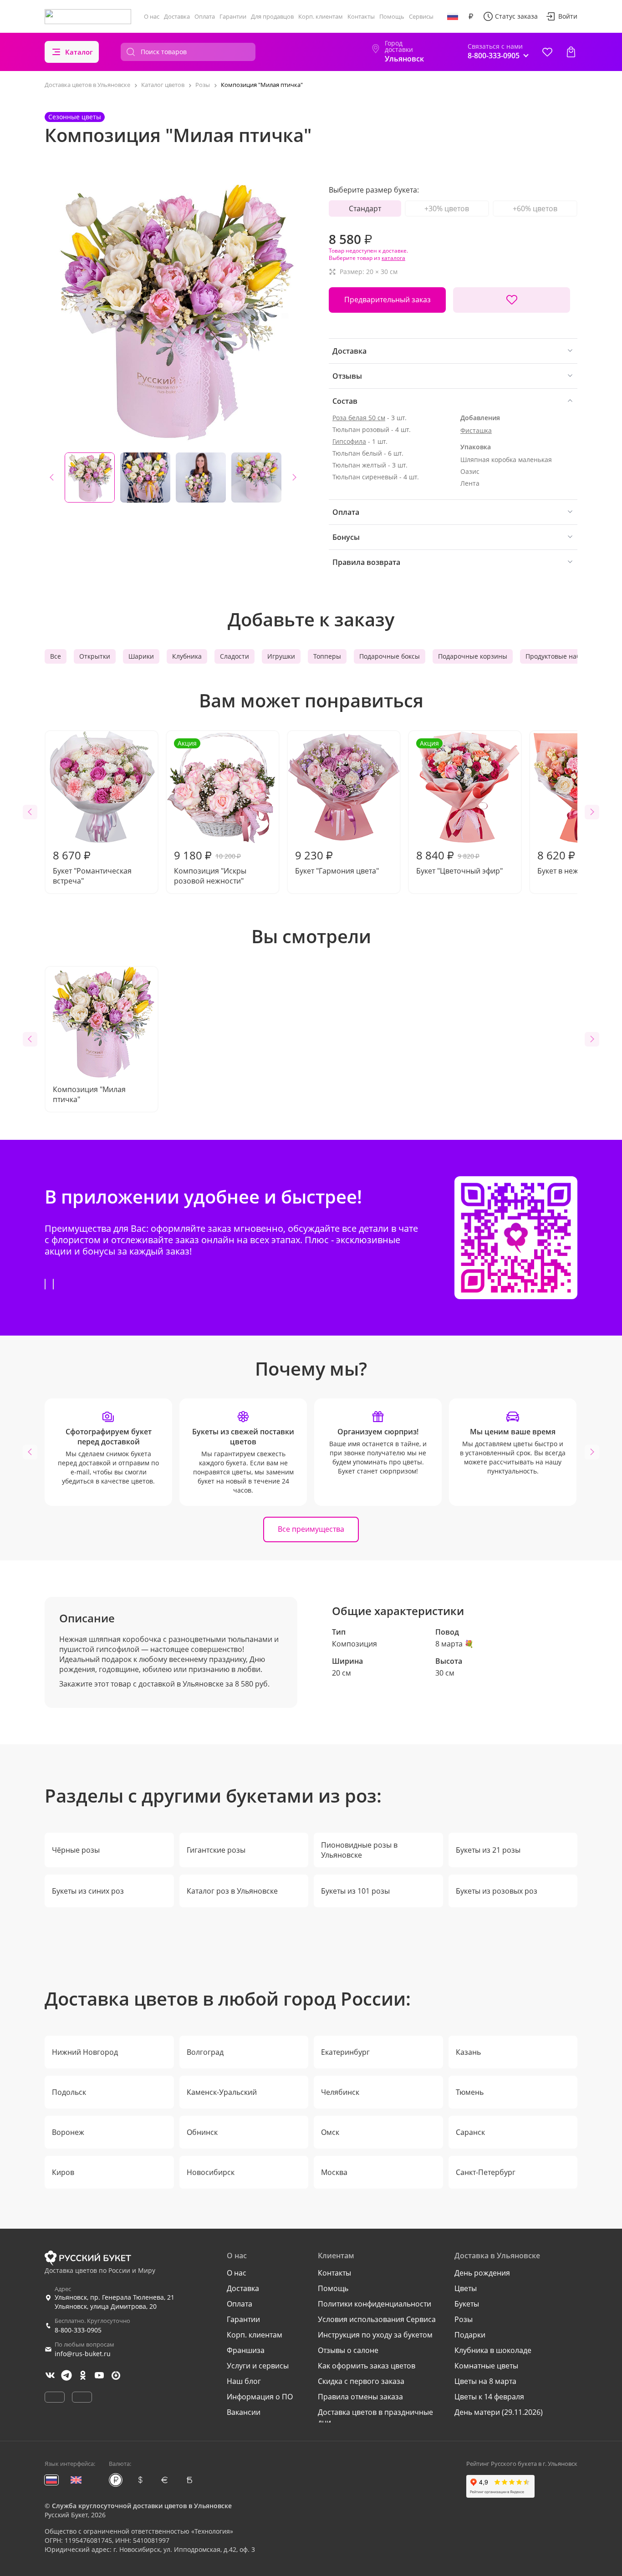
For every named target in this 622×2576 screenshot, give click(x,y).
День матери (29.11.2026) (499, 2412)
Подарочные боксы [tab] (390, 656)
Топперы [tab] (327, 656)
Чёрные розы (76, 1850)
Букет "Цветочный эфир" (459, 807)
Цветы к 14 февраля (489, 2397)
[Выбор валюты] (471, 16)
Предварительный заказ (387, 300)
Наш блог (244, 2381)
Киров (63, 2172)
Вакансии (244, 2412)
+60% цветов (535, 208)
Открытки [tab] (95, 656)
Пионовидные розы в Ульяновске (359, 1850)
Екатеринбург (345, 2052)
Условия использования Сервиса (377, 2319)
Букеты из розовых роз (497, 1891)
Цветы (466, 2288)
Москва (334, 2172)
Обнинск (202, 2132)
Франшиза (246, 2350)
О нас (152, 16)
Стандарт (365, 208)
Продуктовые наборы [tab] (559, 656)
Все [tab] (56, 656)
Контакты (361, 16)
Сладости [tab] (235, 656)
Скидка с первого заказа (361, 2381)
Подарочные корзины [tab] (473, 656)
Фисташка (476, 430)
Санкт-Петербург (486, 2172)
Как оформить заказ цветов (367, 2366)
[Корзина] (571, 52)
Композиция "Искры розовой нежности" (210, 812)
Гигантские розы (216, 1850)
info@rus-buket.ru (83, 2354)
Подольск (69, 2092)
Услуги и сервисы (258, 2366)
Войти (568, 16)
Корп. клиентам (321, 16)
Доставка (177, 16)
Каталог (79, 52)
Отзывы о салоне (348, 2350)
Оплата (205, 16)
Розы (464, 2319)
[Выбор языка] (453, 16)
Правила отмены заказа (360, 2397)
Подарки (470, 2335)
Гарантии (233, 16)
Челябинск (340, 2092)
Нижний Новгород (85, 2052)
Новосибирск (211, 2172)
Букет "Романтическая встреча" (92, 867)
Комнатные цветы (486, 2366)
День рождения (482, 2273)
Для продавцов (272, 16)
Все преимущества (311, 1529)
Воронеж (68, 2132)
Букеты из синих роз (88, 1891)
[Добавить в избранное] (512, 300)
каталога (393, 258)
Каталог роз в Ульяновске (232, 1891)
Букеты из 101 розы (355, 1891)
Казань (468, 2052)
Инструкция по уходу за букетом (375, 2335)
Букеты (467, 2304)
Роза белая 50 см (359, 418)
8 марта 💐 (454, 1644)
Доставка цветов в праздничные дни (375, 2417)
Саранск (470, 2132)
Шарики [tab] (141, 656)
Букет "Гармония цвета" (337, 862)
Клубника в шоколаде (493, 2350)
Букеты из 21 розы (488, 1850)
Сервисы (421, 16)
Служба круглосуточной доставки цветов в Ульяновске (142, 2506)
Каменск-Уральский (222, 2092)
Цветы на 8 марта (485, 2381)
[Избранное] (547, 52)
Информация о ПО (260, 2397)
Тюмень (470, 2092)
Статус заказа (516, 16)
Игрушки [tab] (281, 656)
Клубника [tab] (187, 656)
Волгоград (205, 2052)
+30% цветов (447, 208)
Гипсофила (349, 441)
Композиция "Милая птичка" (89, 1094)
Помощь (392, 16)
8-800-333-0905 (78, 2330)
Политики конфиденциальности (375, 2304)
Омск (330, 2132)
